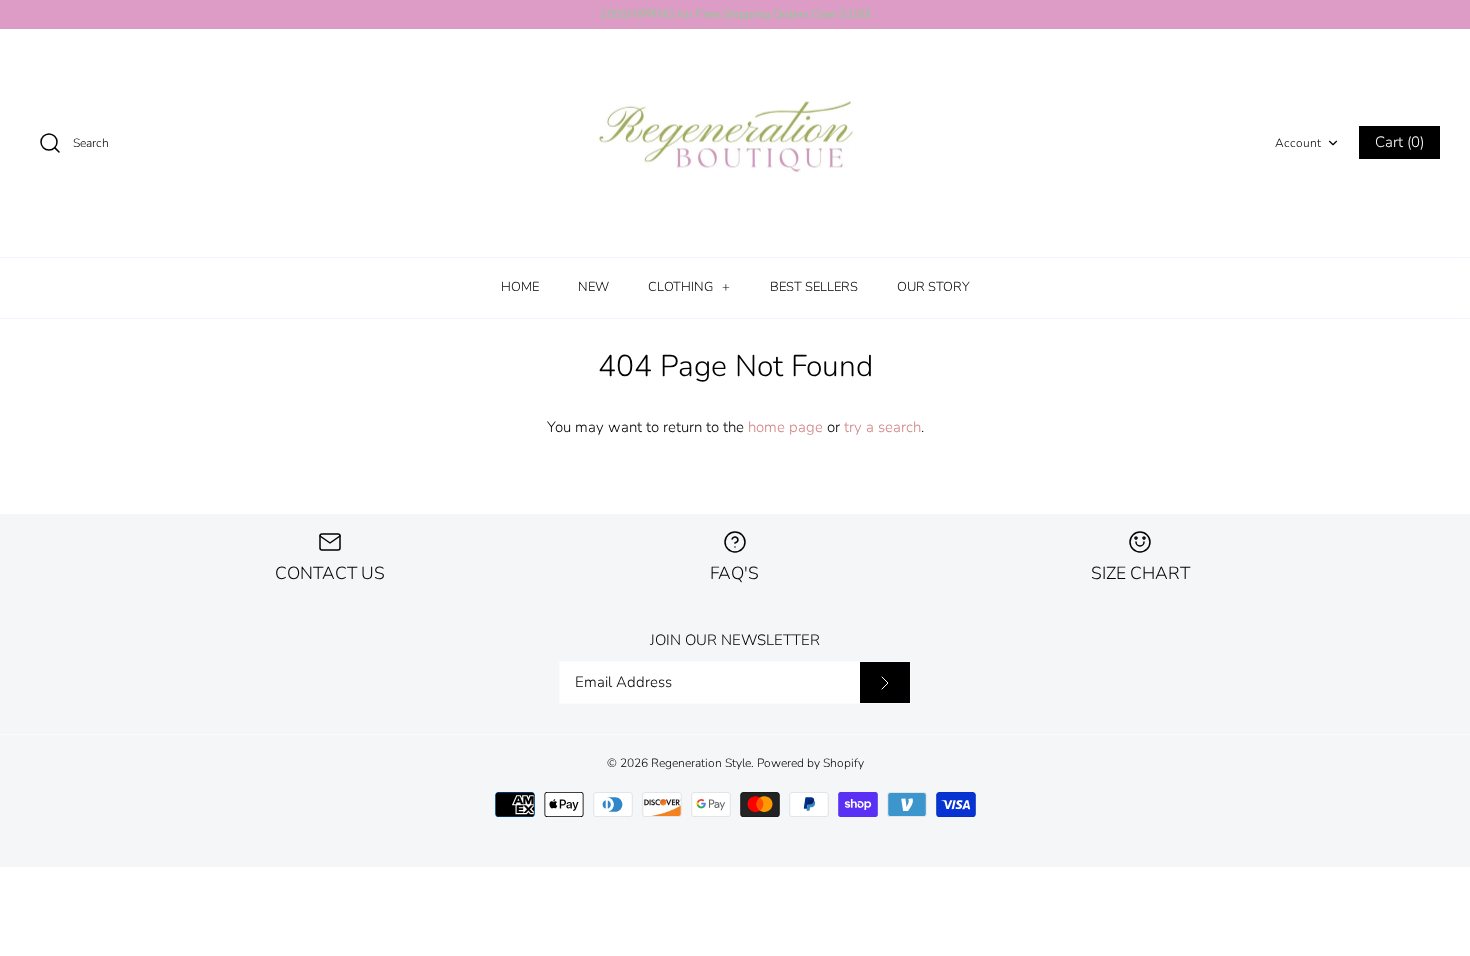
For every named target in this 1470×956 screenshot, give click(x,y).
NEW (593, 287)
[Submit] (885, 683)
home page (785, 427)
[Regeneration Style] (735, 143)
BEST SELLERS (814, 287)
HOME (520, 287)
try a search (882, 427)
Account (1298, 143)
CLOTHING (689, 287)
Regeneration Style (701, 763)
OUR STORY (933, 287)
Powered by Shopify (810, 763)
